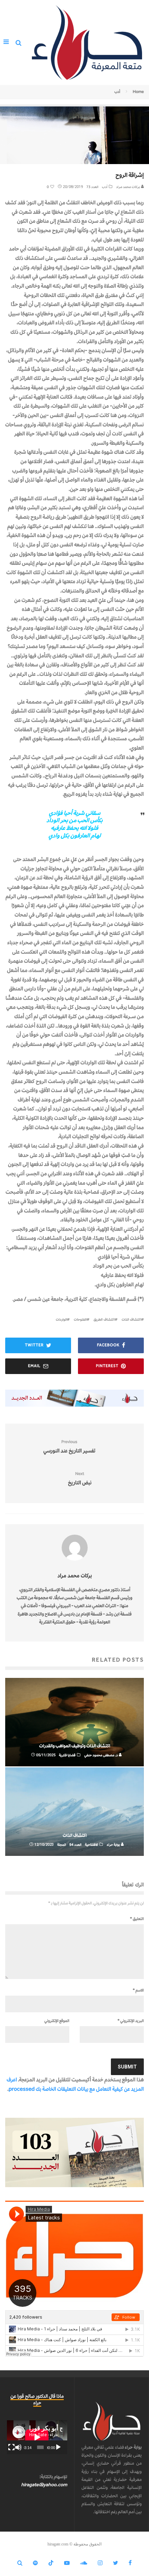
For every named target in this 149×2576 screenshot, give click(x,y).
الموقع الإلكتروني (57, 2021)
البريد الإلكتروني (131, 2021)
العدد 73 (92, 187)
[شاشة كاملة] (11, 2447)
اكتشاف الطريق (104, 1319)
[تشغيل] (58, 2447)
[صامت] (18, 2447)
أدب (105, 187)
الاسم (138, 1990)
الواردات (61, 1319)
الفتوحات (80, 1319)
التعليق (137, 1919)
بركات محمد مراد (128, 187)
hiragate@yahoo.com (44, 2485)
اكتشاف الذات (131, 1319)
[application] (37, 2437)
